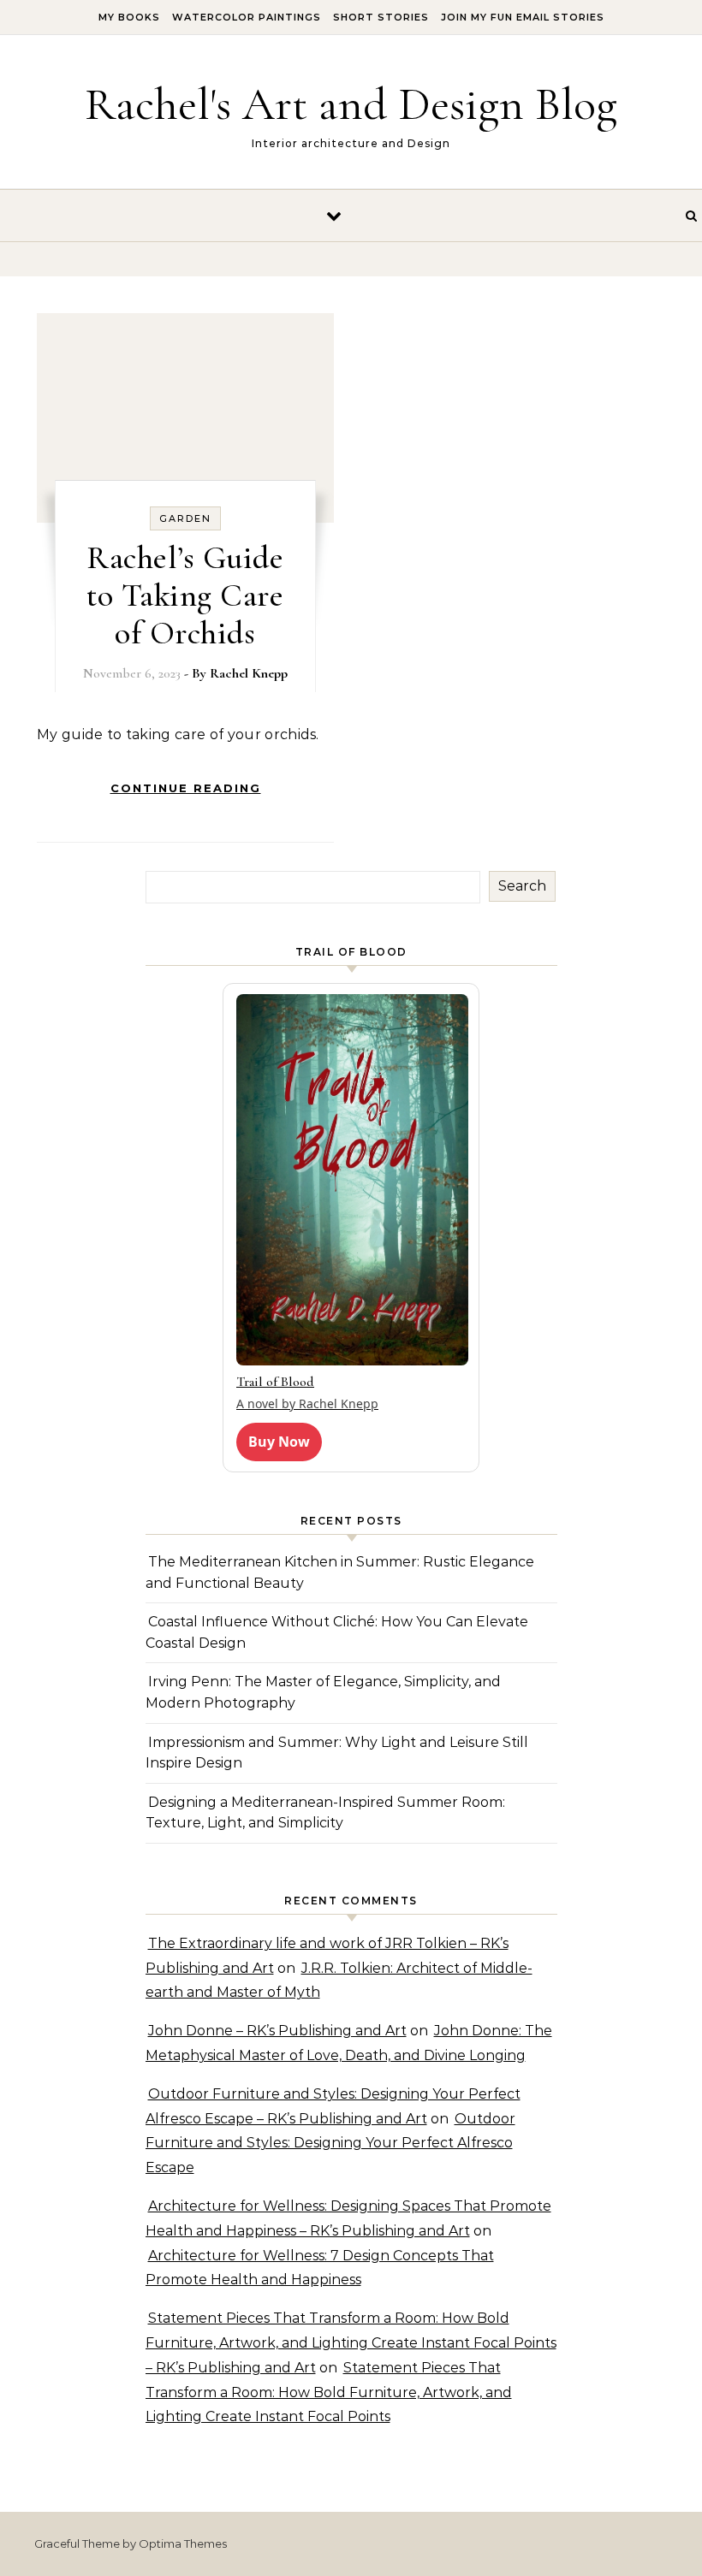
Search (522, 886)
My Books (129, 17)
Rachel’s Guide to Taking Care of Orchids (185, 595)
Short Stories (381, 17)
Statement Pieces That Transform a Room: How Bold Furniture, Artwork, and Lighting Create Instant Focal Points (329, 2392)
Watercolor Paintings (247, 17)
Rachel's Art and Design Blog (351, 104)
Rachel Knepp (249, 673)
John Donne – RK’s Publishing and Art (277, 2031)
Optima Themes (183, 2543)
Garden (185, 518)
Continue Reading (186, 788)
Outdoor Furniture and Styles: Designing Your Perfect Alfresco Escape (330, 2144)
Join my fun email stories (523, 17)
